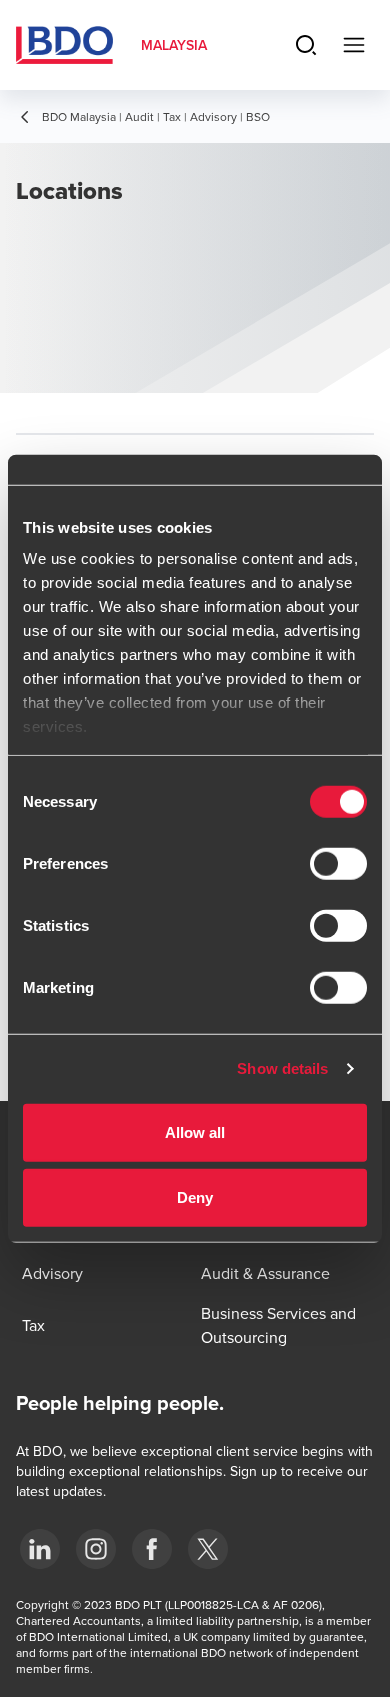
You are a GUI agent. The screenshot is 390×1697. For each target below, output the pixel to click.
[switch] (338, 863)
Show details (282, 1068)
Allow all (195, 1131)
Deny (195, 1197)
